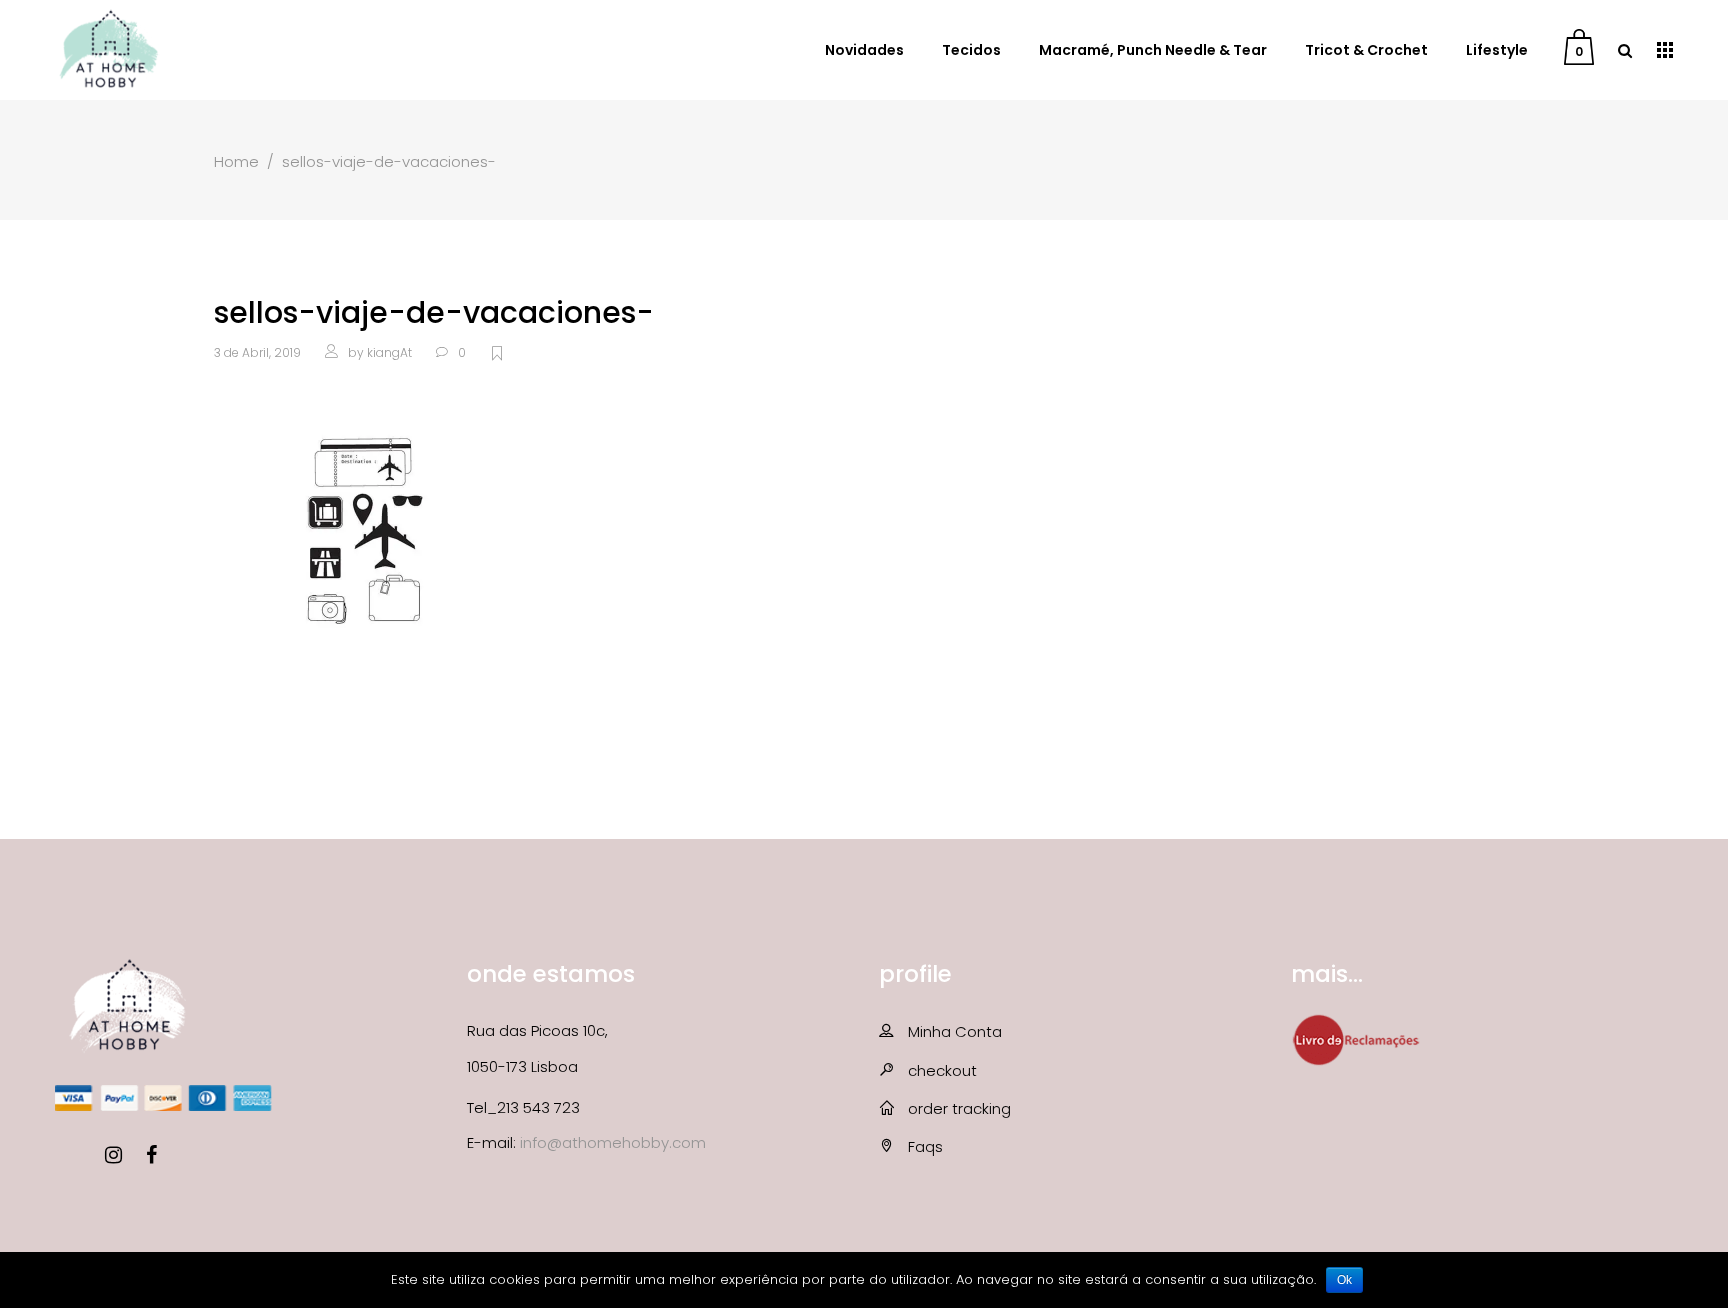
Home (236, 161)
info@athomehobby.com (613, 1142)
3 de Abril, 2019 (257, 352)
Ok (1344, 1280)
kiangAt (389, 352)
